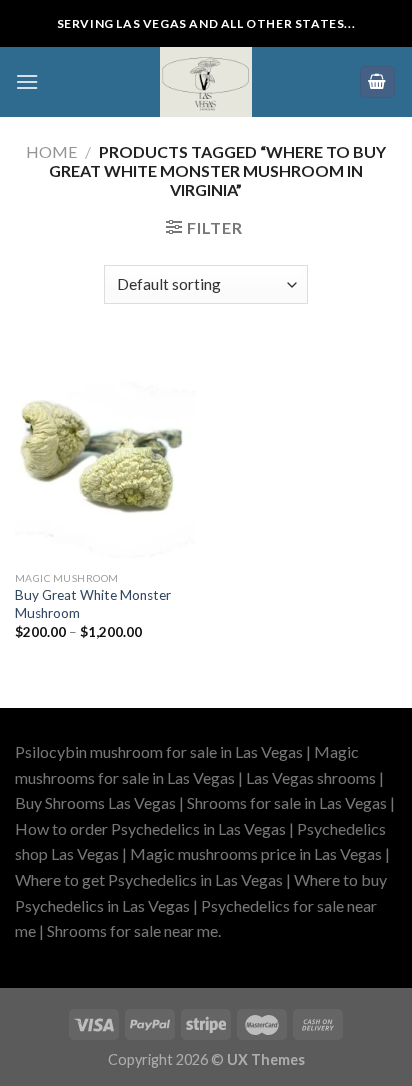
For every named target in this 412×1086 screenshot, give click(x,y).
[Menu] (27, 81)
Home (51, 151)
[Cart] (378, 82)
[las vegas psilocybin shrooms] (206, 82)
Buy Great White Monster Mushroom (93, 604)
